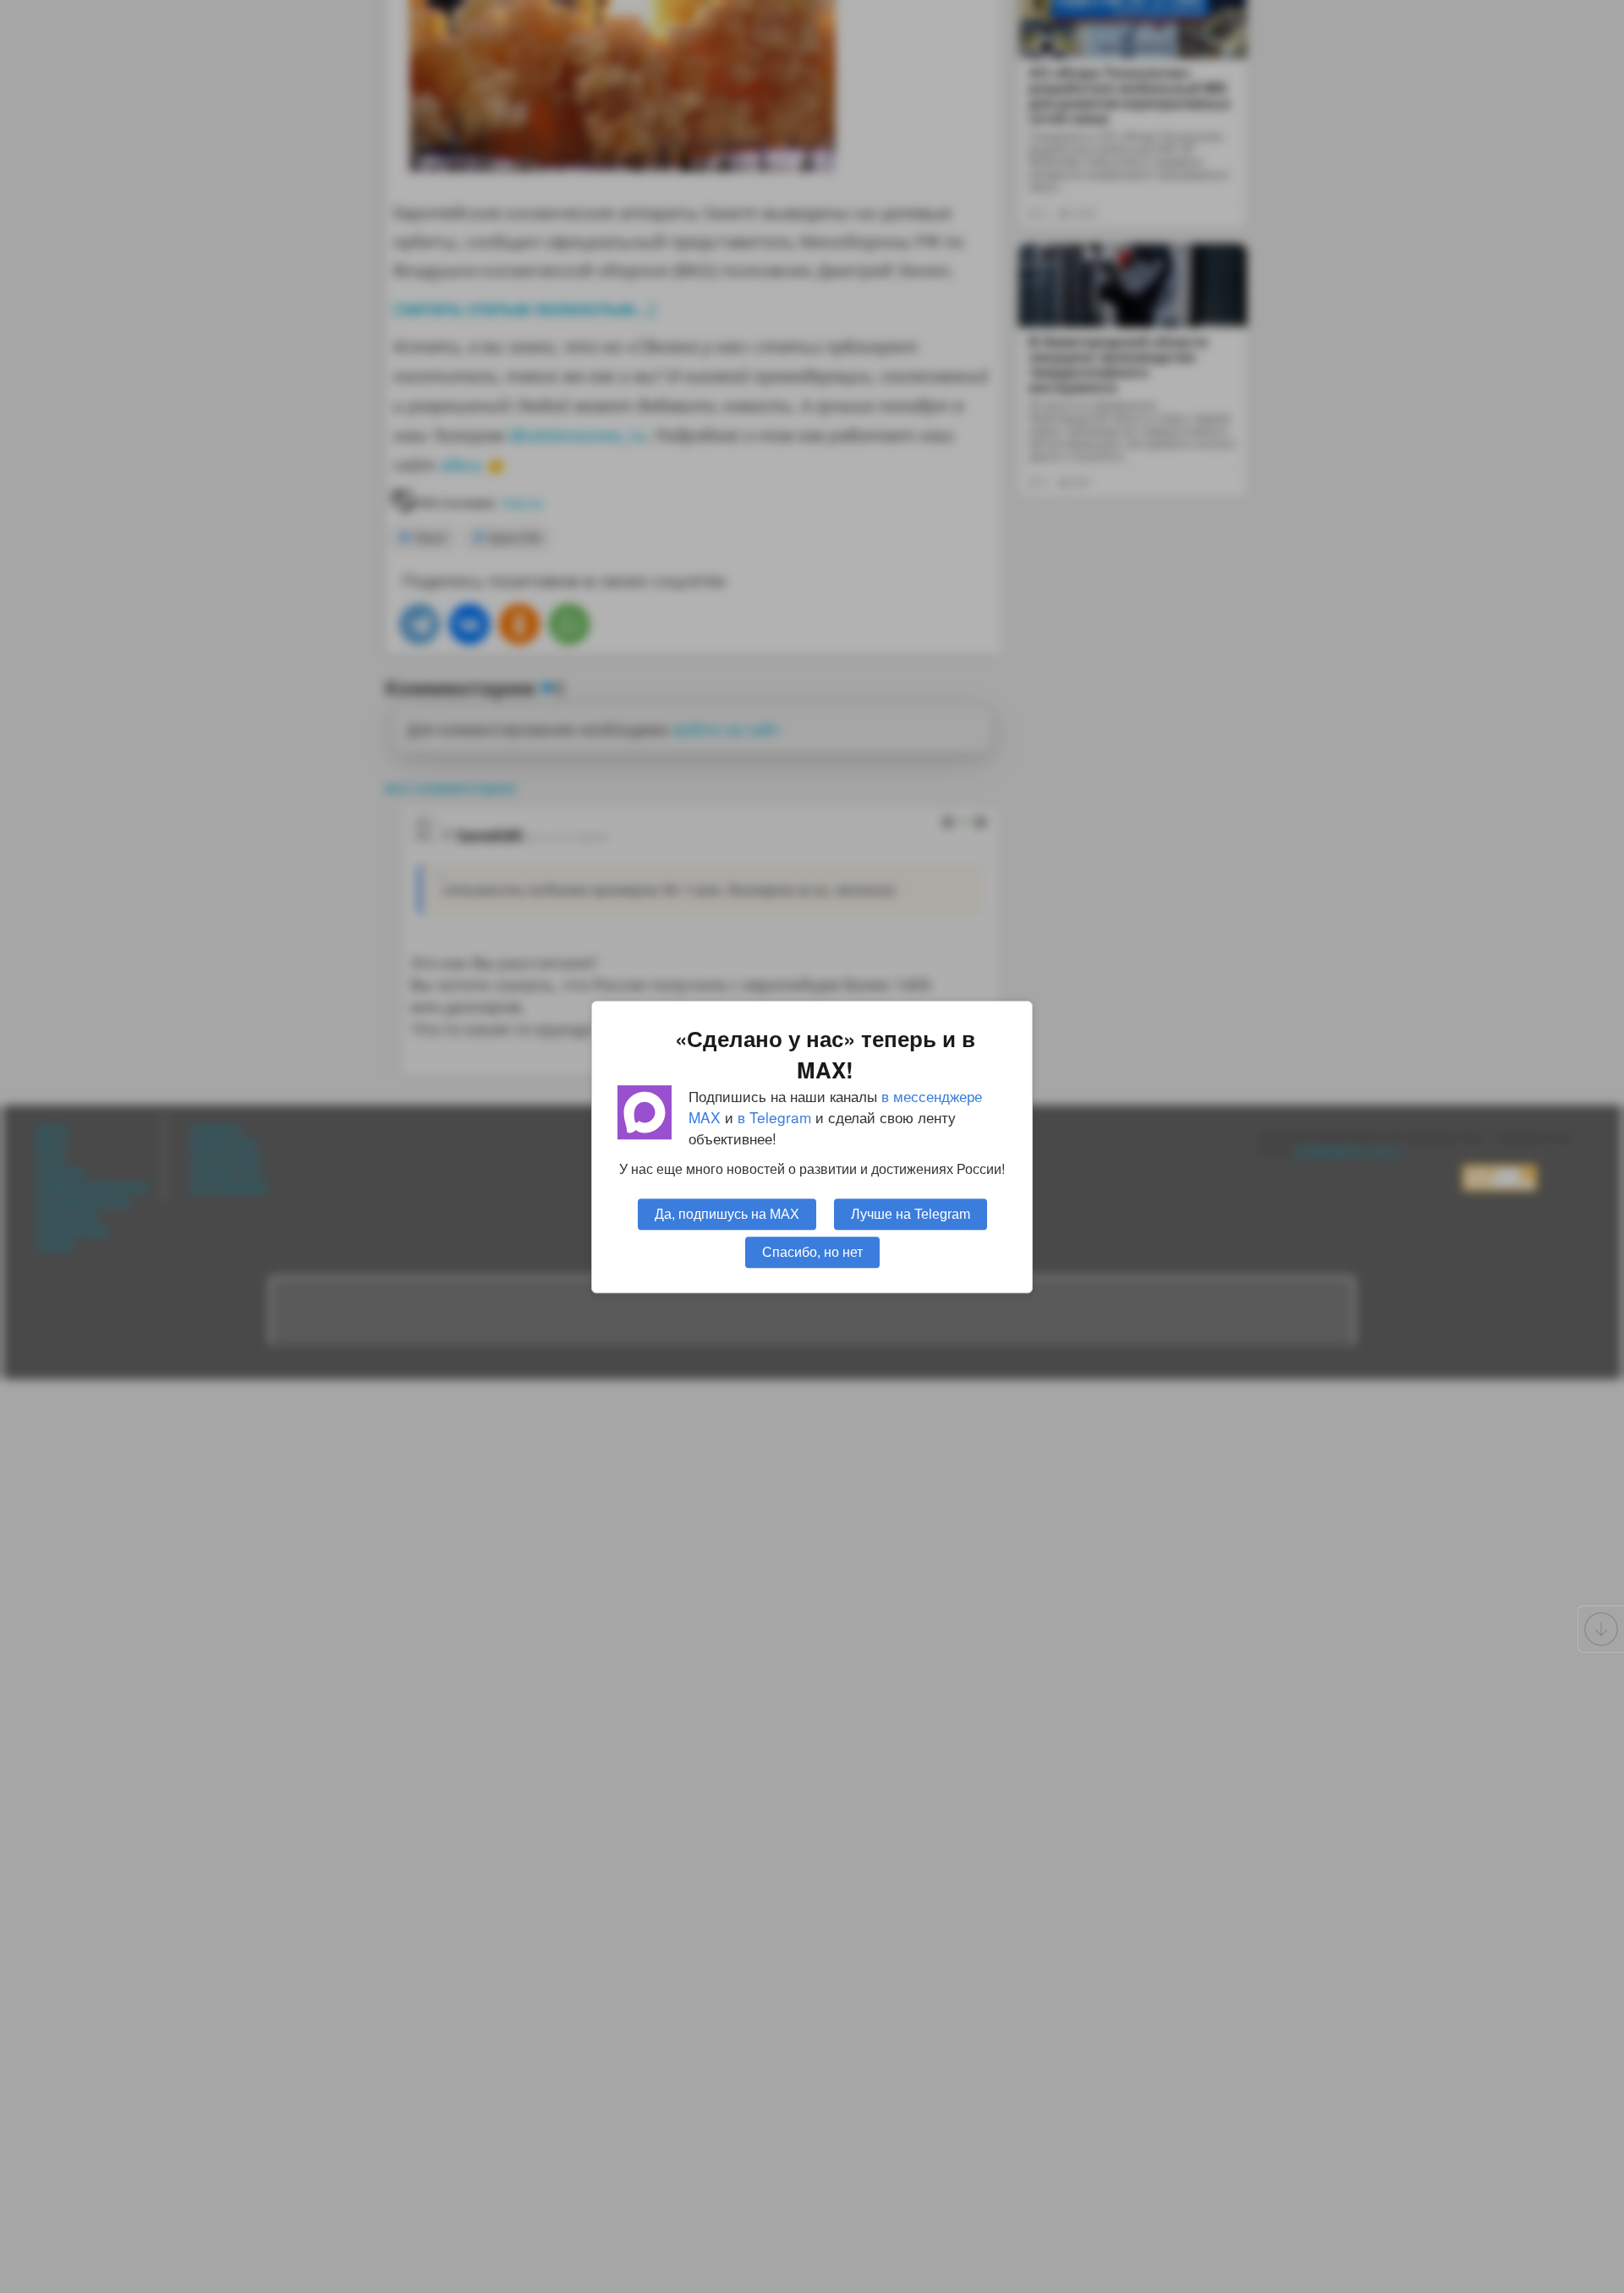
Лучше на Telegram (911, 1213)
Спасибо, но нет (812, 1251)
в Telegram (774, 1117)
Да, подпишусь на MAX (727, 1213)
